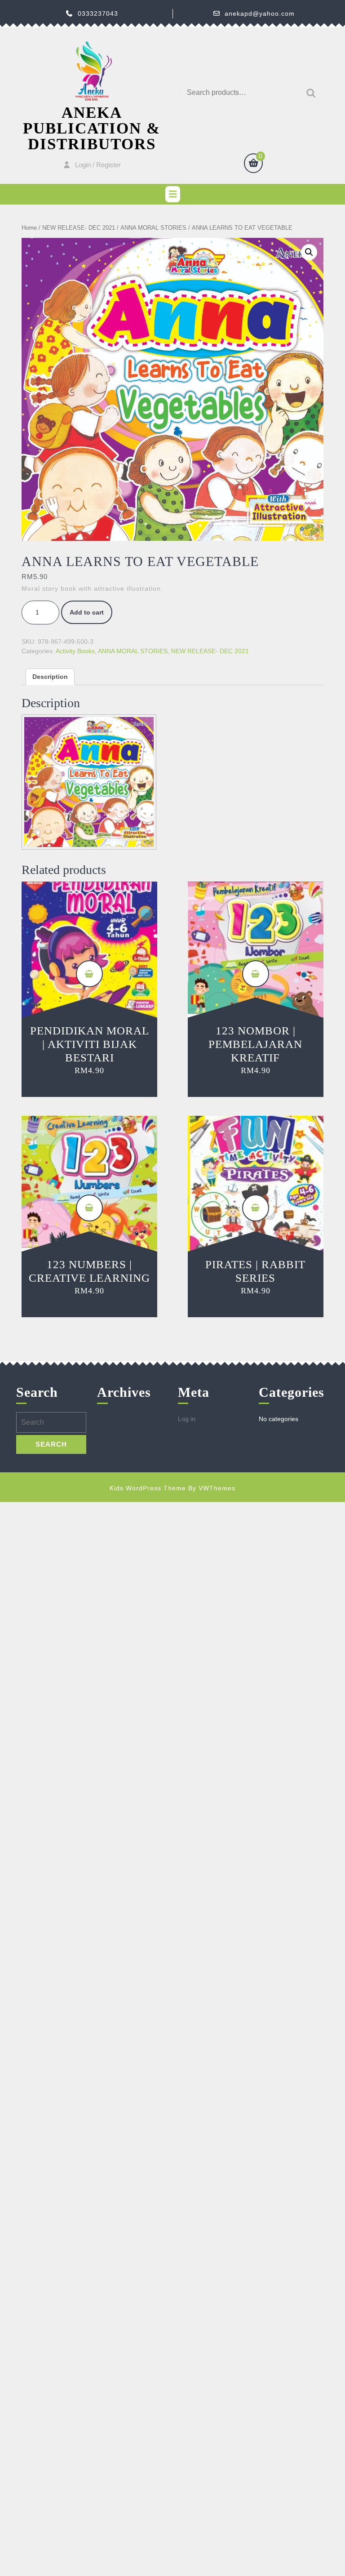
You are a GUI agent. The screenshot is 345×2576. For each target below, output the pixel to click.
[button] (309, 252)
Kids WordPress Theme (148, 1488)
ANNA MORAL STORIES (153, 228)
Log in (187, 1419)
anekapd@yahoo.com (260, 13)
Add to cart (87, 612)
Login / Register (98, 165)
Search (309, 93)
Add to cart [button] (89, 974)
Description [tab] (50, 677)
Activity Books (75, 651)
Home (29, 228)
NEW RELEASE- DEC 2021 (79, 228)
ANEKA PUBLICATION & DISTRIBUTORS (92, 128)
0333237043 (98, 13)
